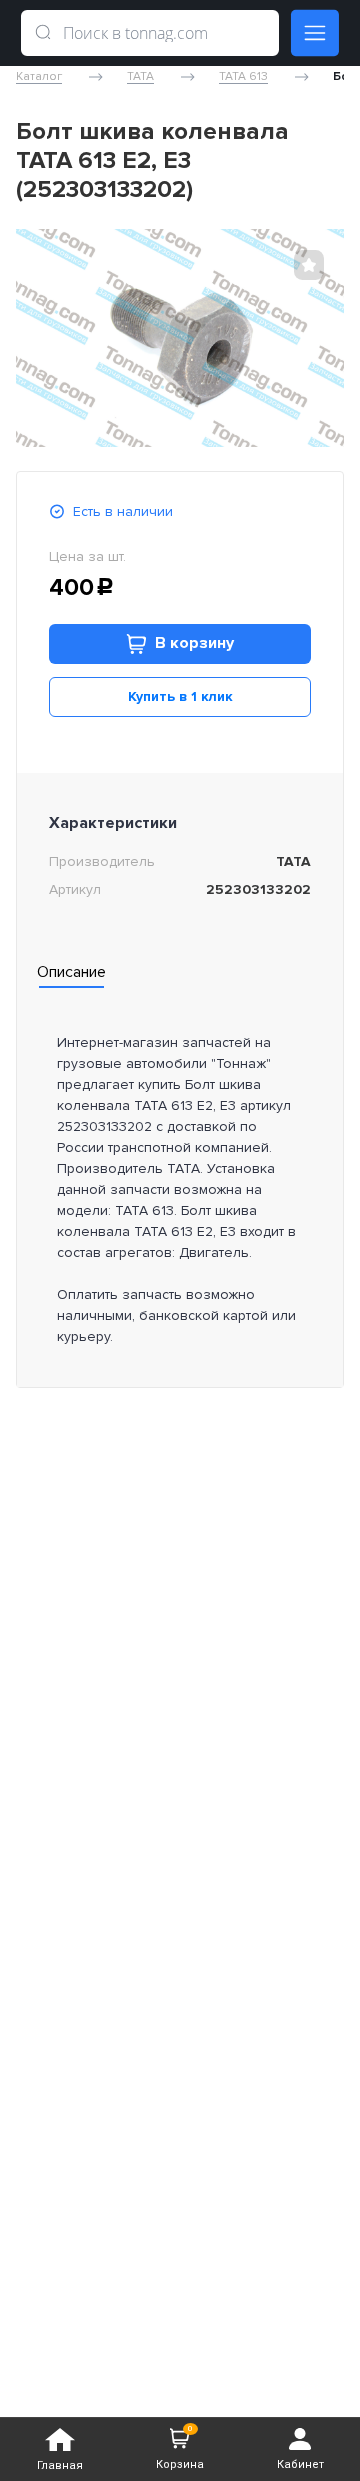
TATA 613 (243, 77)
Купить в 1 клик (180, 696)
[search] (43, 33)
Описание (71, 972)
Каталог (39, 77)
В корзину (194, 643)
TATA (140, 77)
